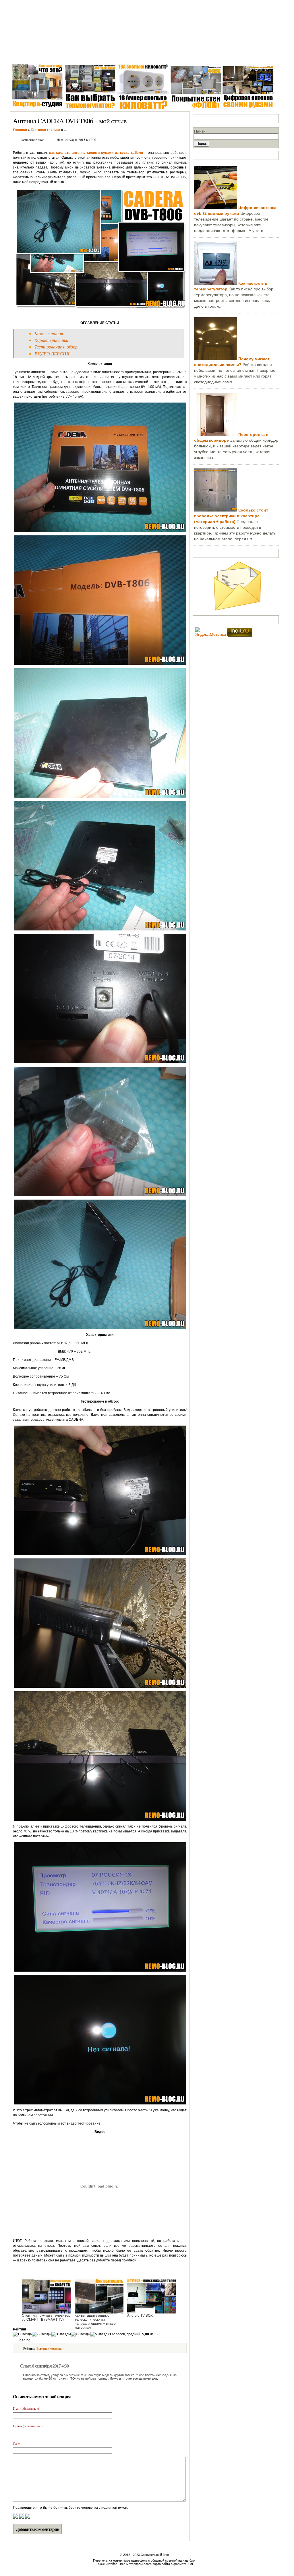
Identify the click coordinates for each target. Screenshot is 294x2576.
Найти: (200, 131)
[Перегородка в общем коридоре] (216, 434)
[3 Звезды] (61, 2334)
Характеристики (51, 340)
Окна (42, 54)
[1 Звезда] (22, 2334)
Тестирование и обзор (56, 347)
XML (191, 2564)
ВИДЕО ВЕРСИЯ (52, 354)
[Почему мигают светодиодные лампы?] (216, 359)
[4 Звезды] (81, 2334)
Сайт (16, 2443)
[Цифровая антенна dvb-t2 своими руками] (216, 208)
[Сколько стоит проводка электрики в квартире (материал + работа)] (216, 510)
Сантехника (64, 54)
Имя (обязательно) (27, 2408)
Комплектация (49, 333)
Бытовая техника (150, 54)
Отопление (117, 54)
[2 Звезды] (42, 2334)
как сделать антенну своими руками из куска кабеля (96, 153)
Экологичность (186, 54)
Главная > (21, 54)
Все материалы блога (136, 2564)
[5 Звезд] (99, 2334)
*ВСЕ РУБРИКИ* (223, 54)
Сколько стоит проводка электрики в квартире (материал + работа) (231, 516)
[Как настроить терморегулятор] (216, 283)
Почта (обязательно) (28, 2426)
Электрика (91, 54)
